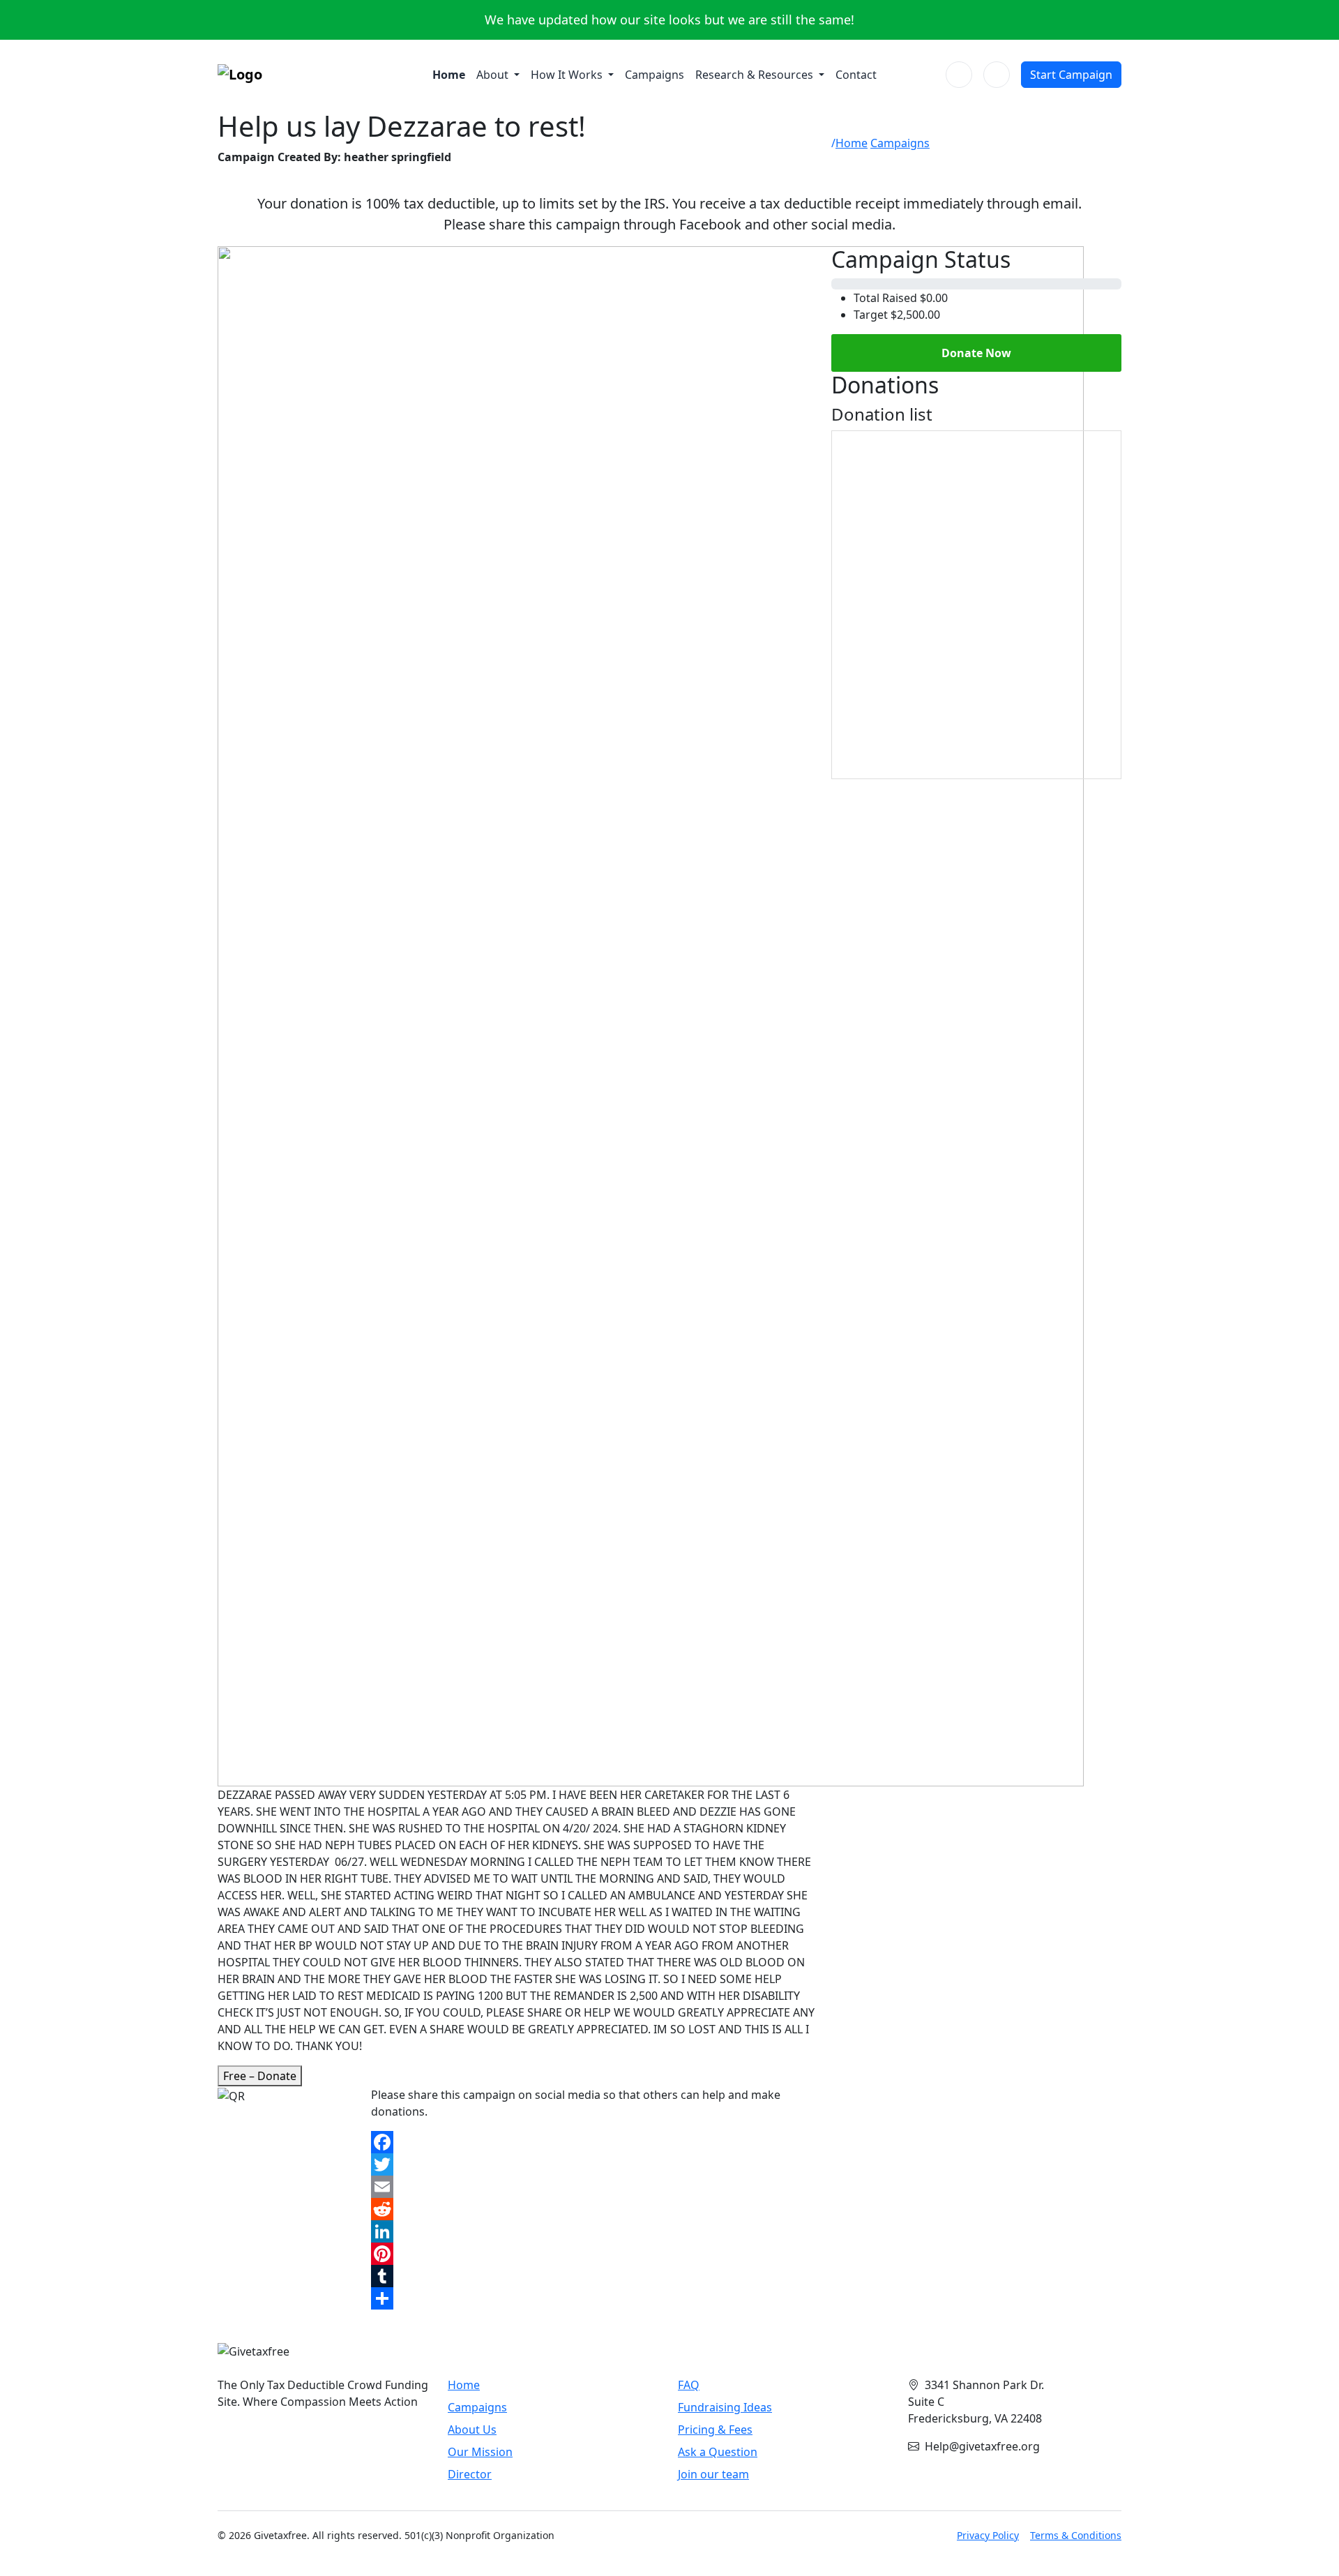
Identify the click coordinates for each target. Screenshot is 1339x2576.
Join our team (713, 2474)
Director (470, 2474)
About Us (472, 2430)
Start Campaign (1071, 75)
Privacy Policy (988, 2535)
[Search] (959, 75)
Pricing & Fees (715, 2430)
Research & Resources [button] (756, 75)
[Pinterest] (593, 2254)
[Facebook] (593, 2142)
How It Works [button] (568, 75)
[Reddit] (593, 2209)
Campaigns (655, 75)
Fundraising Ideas (725, 2407)
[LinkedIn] (593, 2231)
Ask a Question (718, 2452)
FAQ (689, 2385)
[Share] (593, 2298)
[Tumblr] (593, 2276)
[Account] (997, 75)
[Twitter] (593, 2164)
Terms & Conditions (1076, 2535)
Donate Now (976, 353)
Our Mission (480, 2452)
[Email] (593, 2187)
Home (449, 75)
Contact (856, 75)
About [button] (494, 75)
